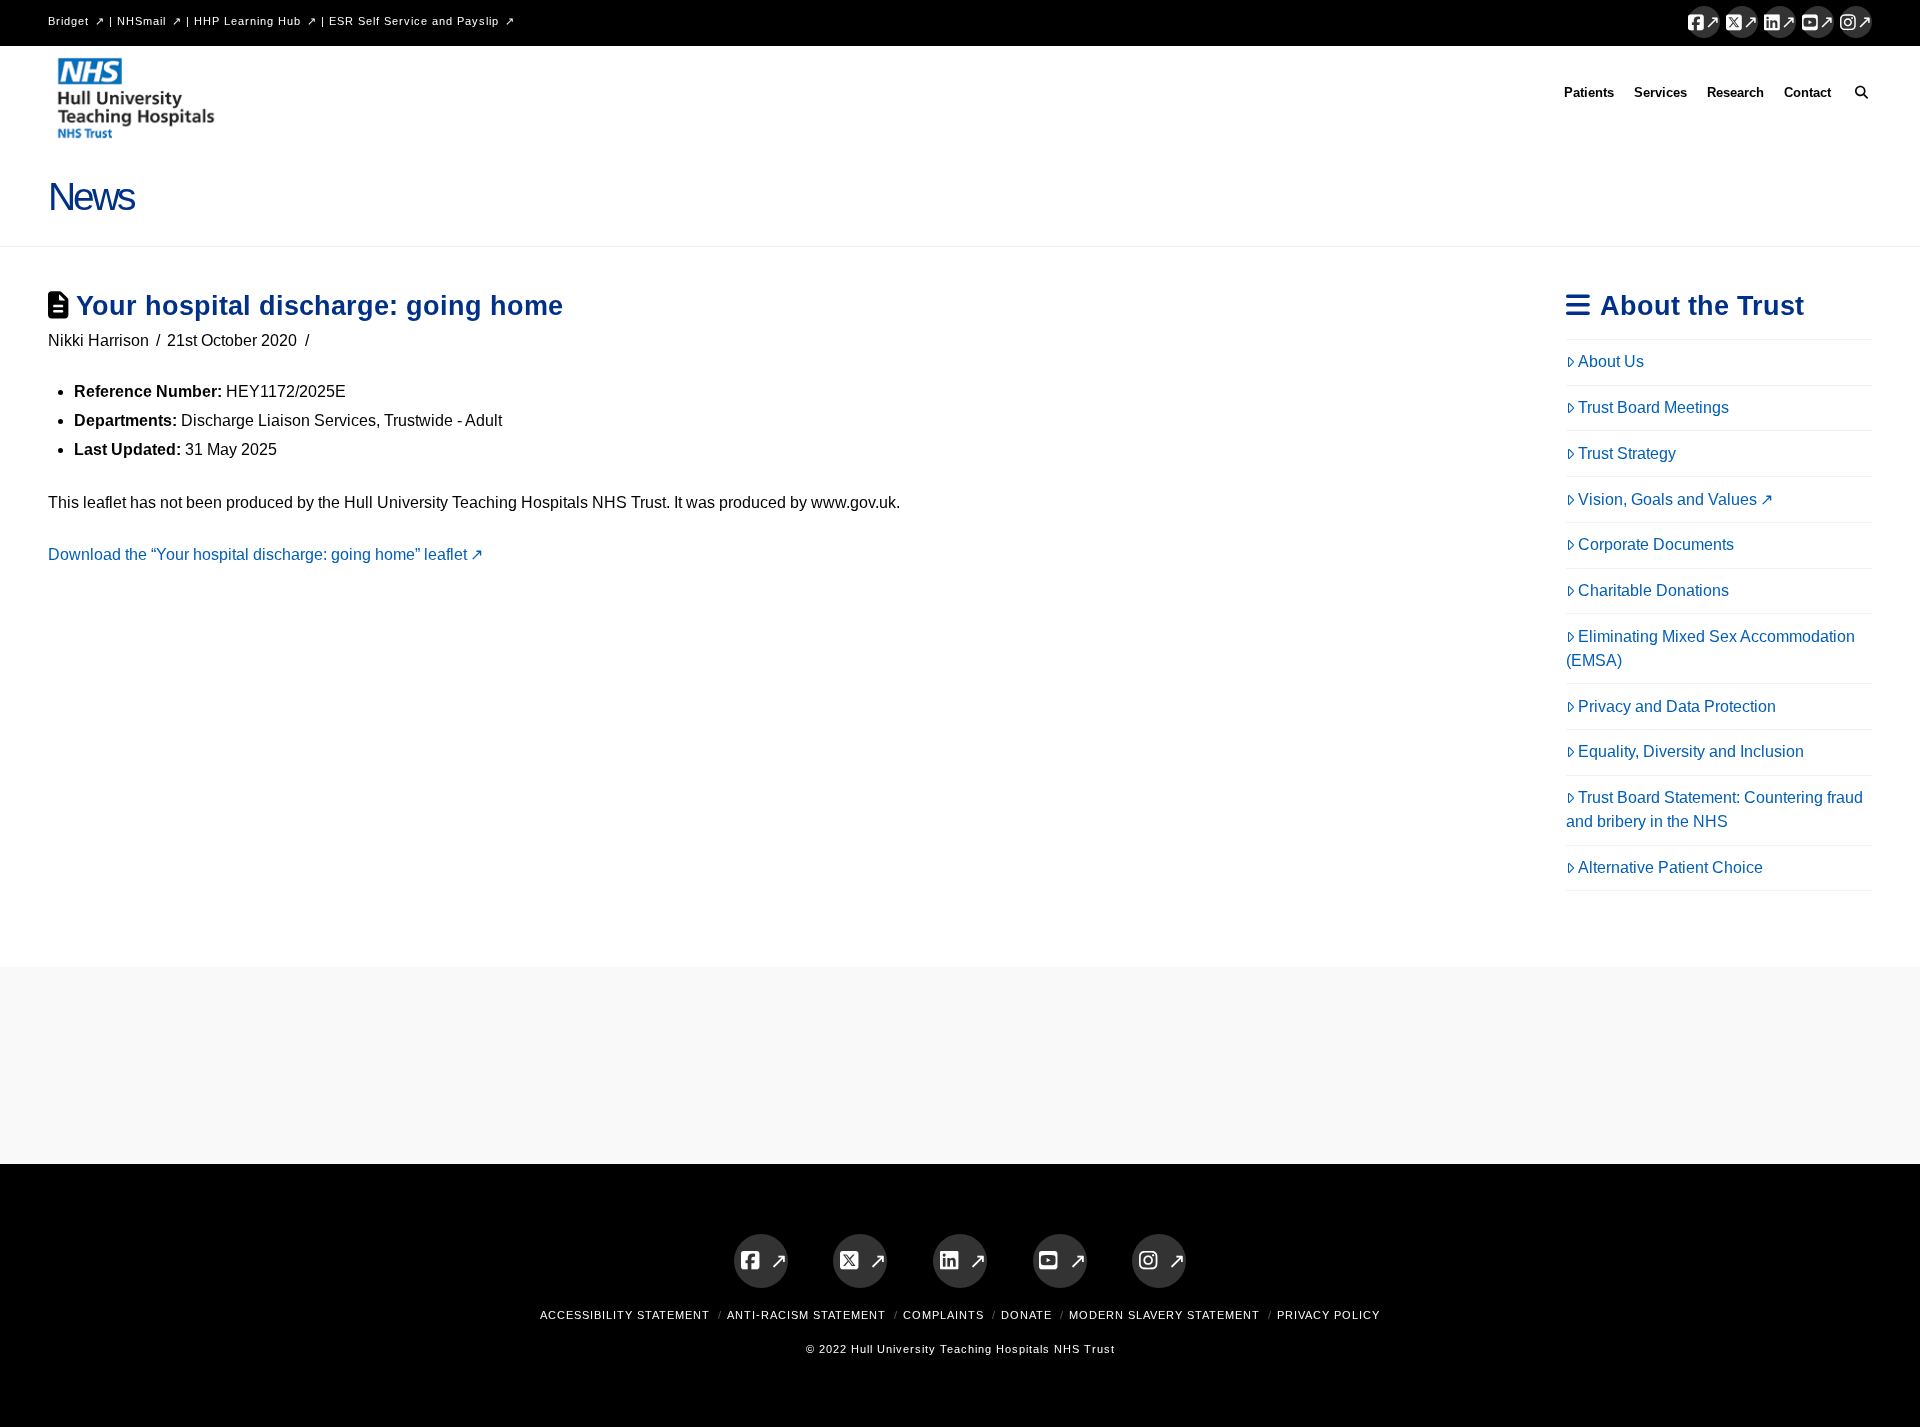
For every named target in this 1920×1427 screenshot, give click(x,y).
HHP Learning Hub (247, 21)
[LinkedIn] (1780, 22)
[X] (1742, 22)
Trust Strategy (1627, 453)
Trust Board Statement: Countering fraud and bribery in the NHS (1715, 809)
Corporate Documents (1656, 544)
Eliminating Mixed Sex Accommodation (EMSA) (1711, 648)
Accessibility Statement (625, 1315)
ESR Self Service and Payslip (414, 21)
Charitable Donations (1653, 590)
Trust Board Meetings (1653, 407)
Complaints (943, 1315)
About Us (1611, 361)
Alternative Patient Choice (1670, 867)
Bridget (68, 21)
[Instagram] (1856, 22)
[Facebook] (1704, 22)
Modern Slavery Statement (1164, 1315)
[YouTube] (1818, 22)
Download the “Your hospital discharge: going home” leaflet (257, 554)
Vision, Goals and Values (1667, 499)
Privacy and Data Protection (1677, 706)
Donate (1026, 1315)
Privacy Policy (1328, 1315)
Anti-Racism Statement (806, 1315)
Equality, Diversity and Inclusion (1691, 751)
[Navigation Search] (1856, 96)
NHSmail (141, 21)
